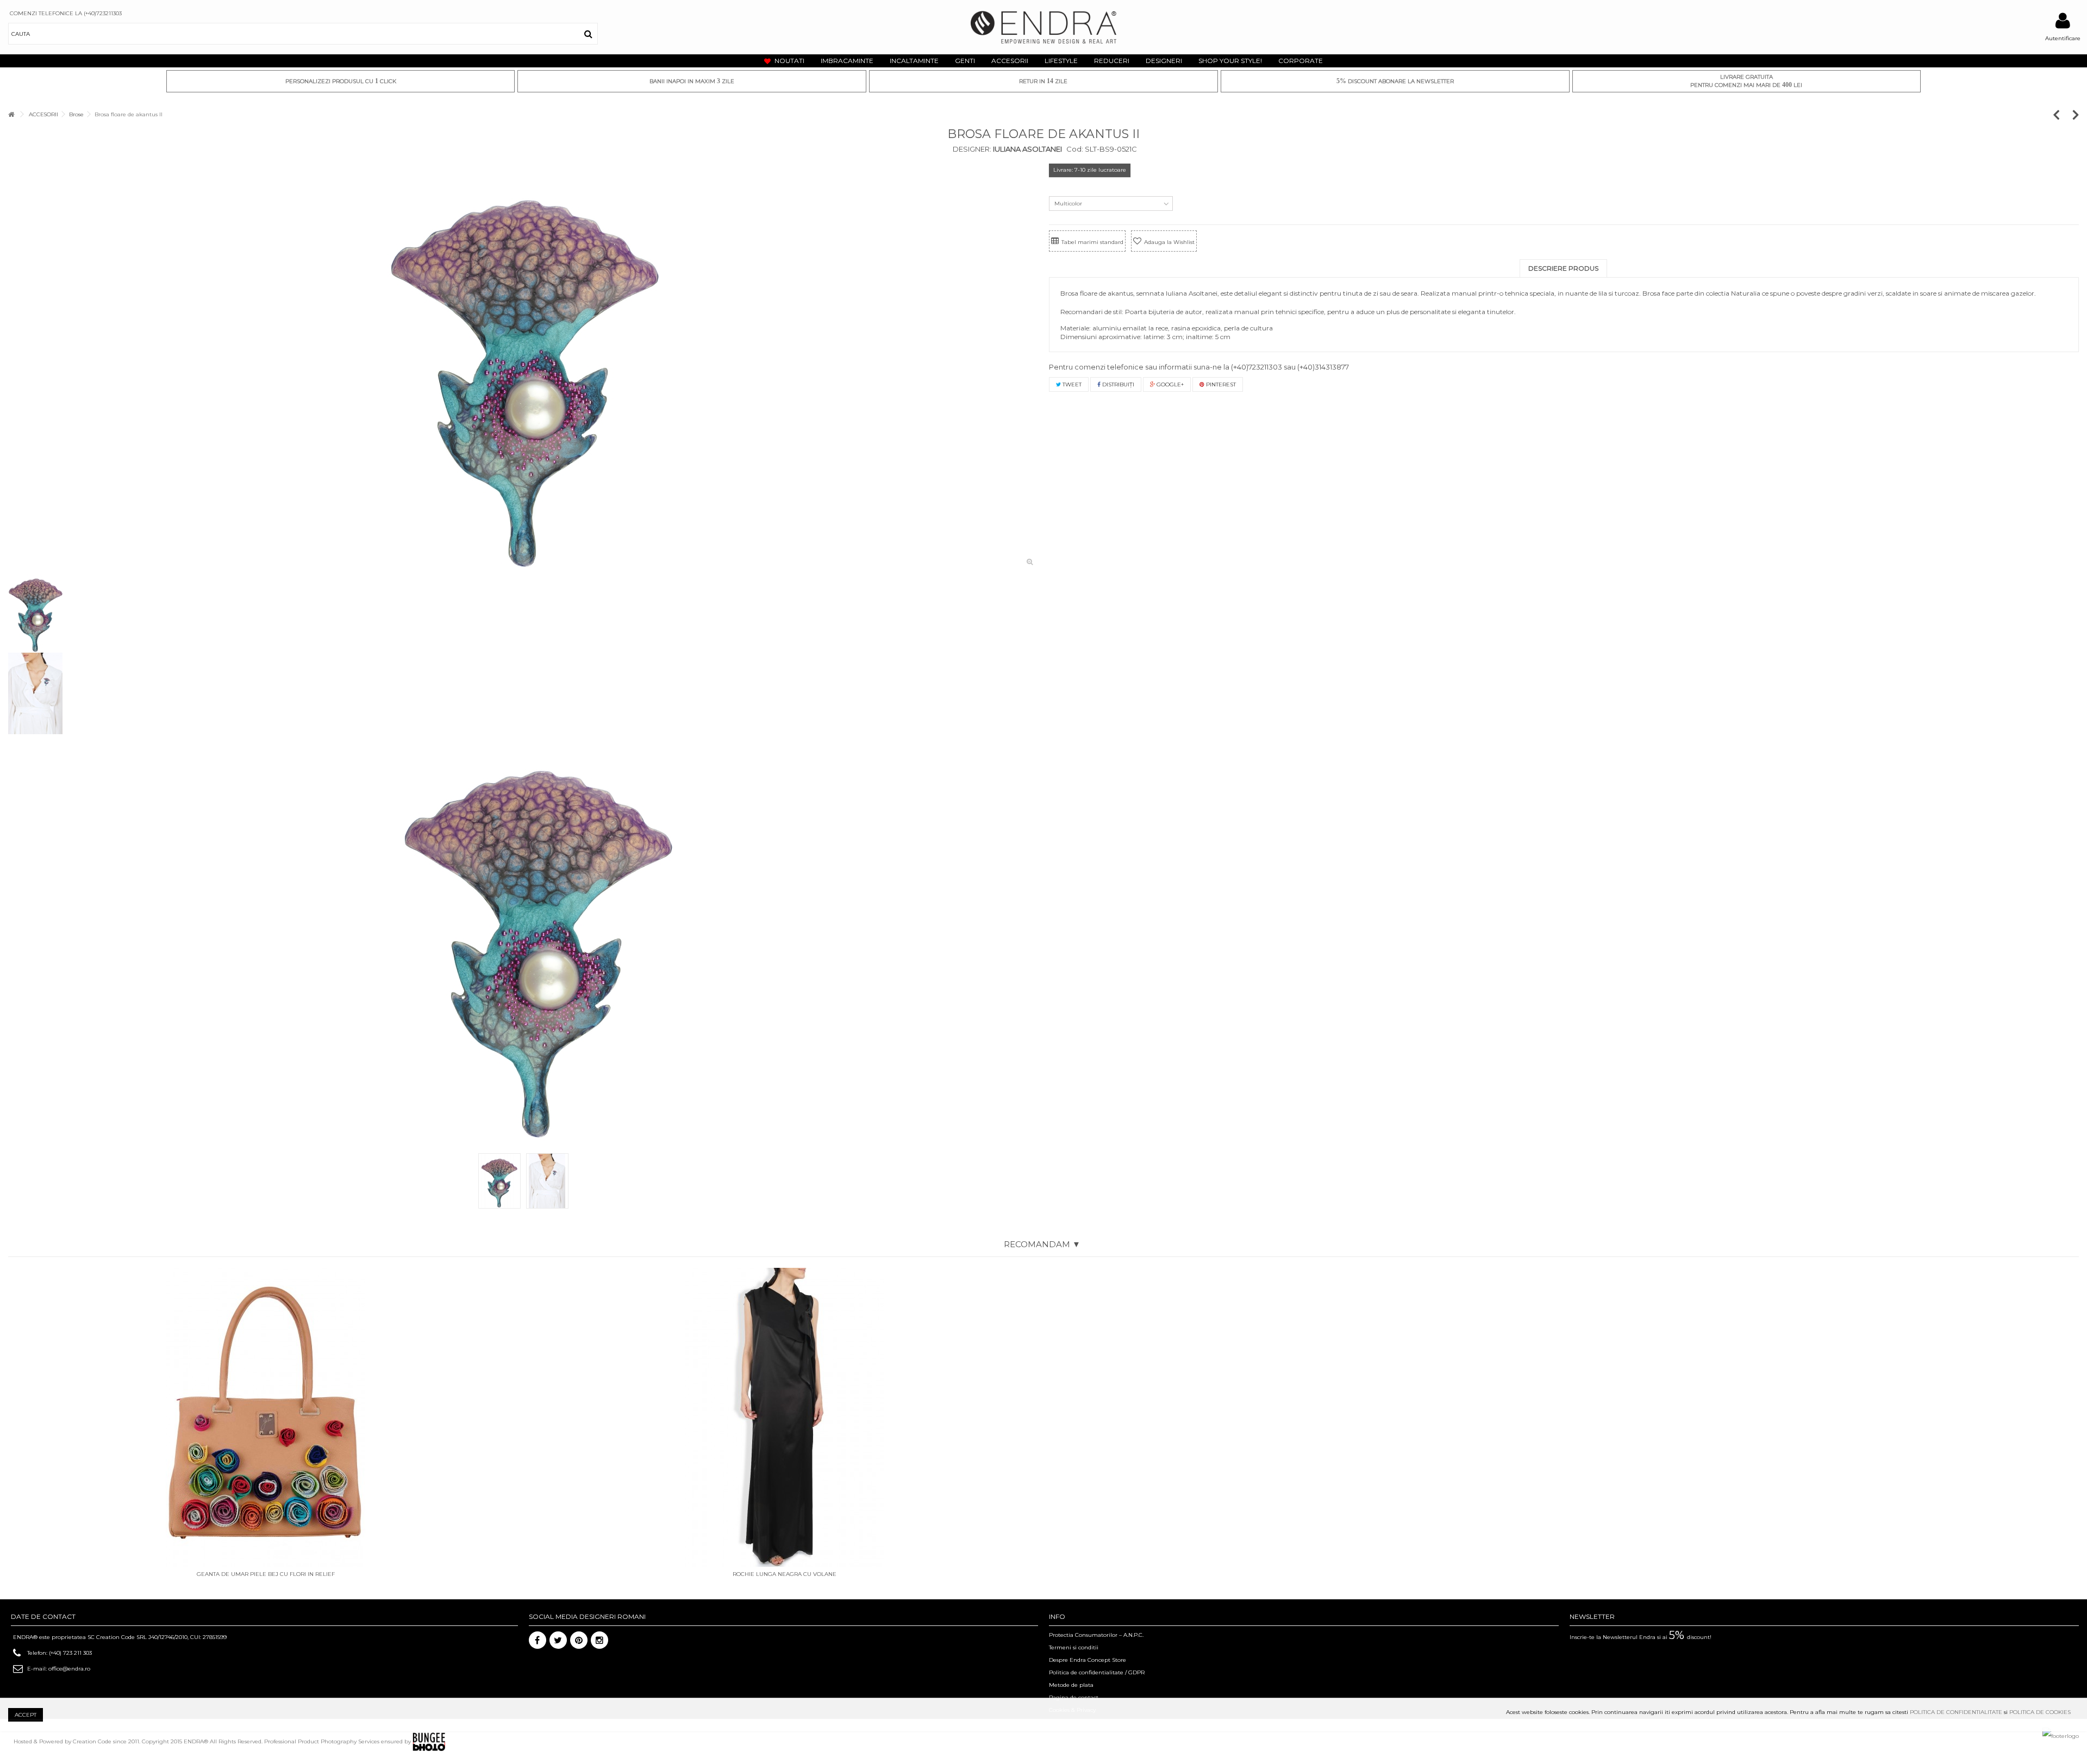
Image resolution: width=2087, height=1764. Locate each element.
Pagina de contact (1074, 1697)
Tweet (1071, 384)
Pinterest (1220, 384)
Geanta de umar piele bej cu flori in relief (266, 1574)
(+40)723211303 (1257, 367)
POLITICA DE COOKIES (2040, 1712)
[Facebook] (538, 1640)
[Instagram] (599, 1640)
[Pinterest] (579, 1640)
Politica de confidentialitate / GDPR (1097, 1672)
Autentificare (2063, 38)
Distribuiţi (1117, 384)
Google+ (1169, 384)
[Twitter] (558, 1640)
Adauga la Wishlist (1169, 242)
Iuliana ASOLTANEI (1027, 149)
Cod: (1075, 149)
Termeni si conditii (1074, 1647)
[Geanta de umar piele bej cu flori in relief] (265, 1417)
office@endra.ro (69, 1669)
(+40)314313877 (1323, 367)
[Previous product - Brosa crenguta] (2062, 114)
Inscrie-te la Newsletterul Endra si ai (1641, 1637)
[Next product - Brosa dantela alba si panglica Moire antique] (2076, 114)
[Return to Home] (11, 114)
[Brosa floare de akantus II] (523, 367)
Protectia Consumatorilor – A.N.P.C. (1096, 1635)
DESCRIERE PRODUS (1563, 268)
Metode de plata (1071, 1685)
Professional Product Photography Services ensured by (338, 1741)
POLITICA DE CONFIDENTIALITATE (1956, 1712)
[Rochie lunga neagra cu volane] (785, 1417)
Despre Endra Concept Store (1088, 1660)
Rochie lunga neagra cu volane (785, 1574)
